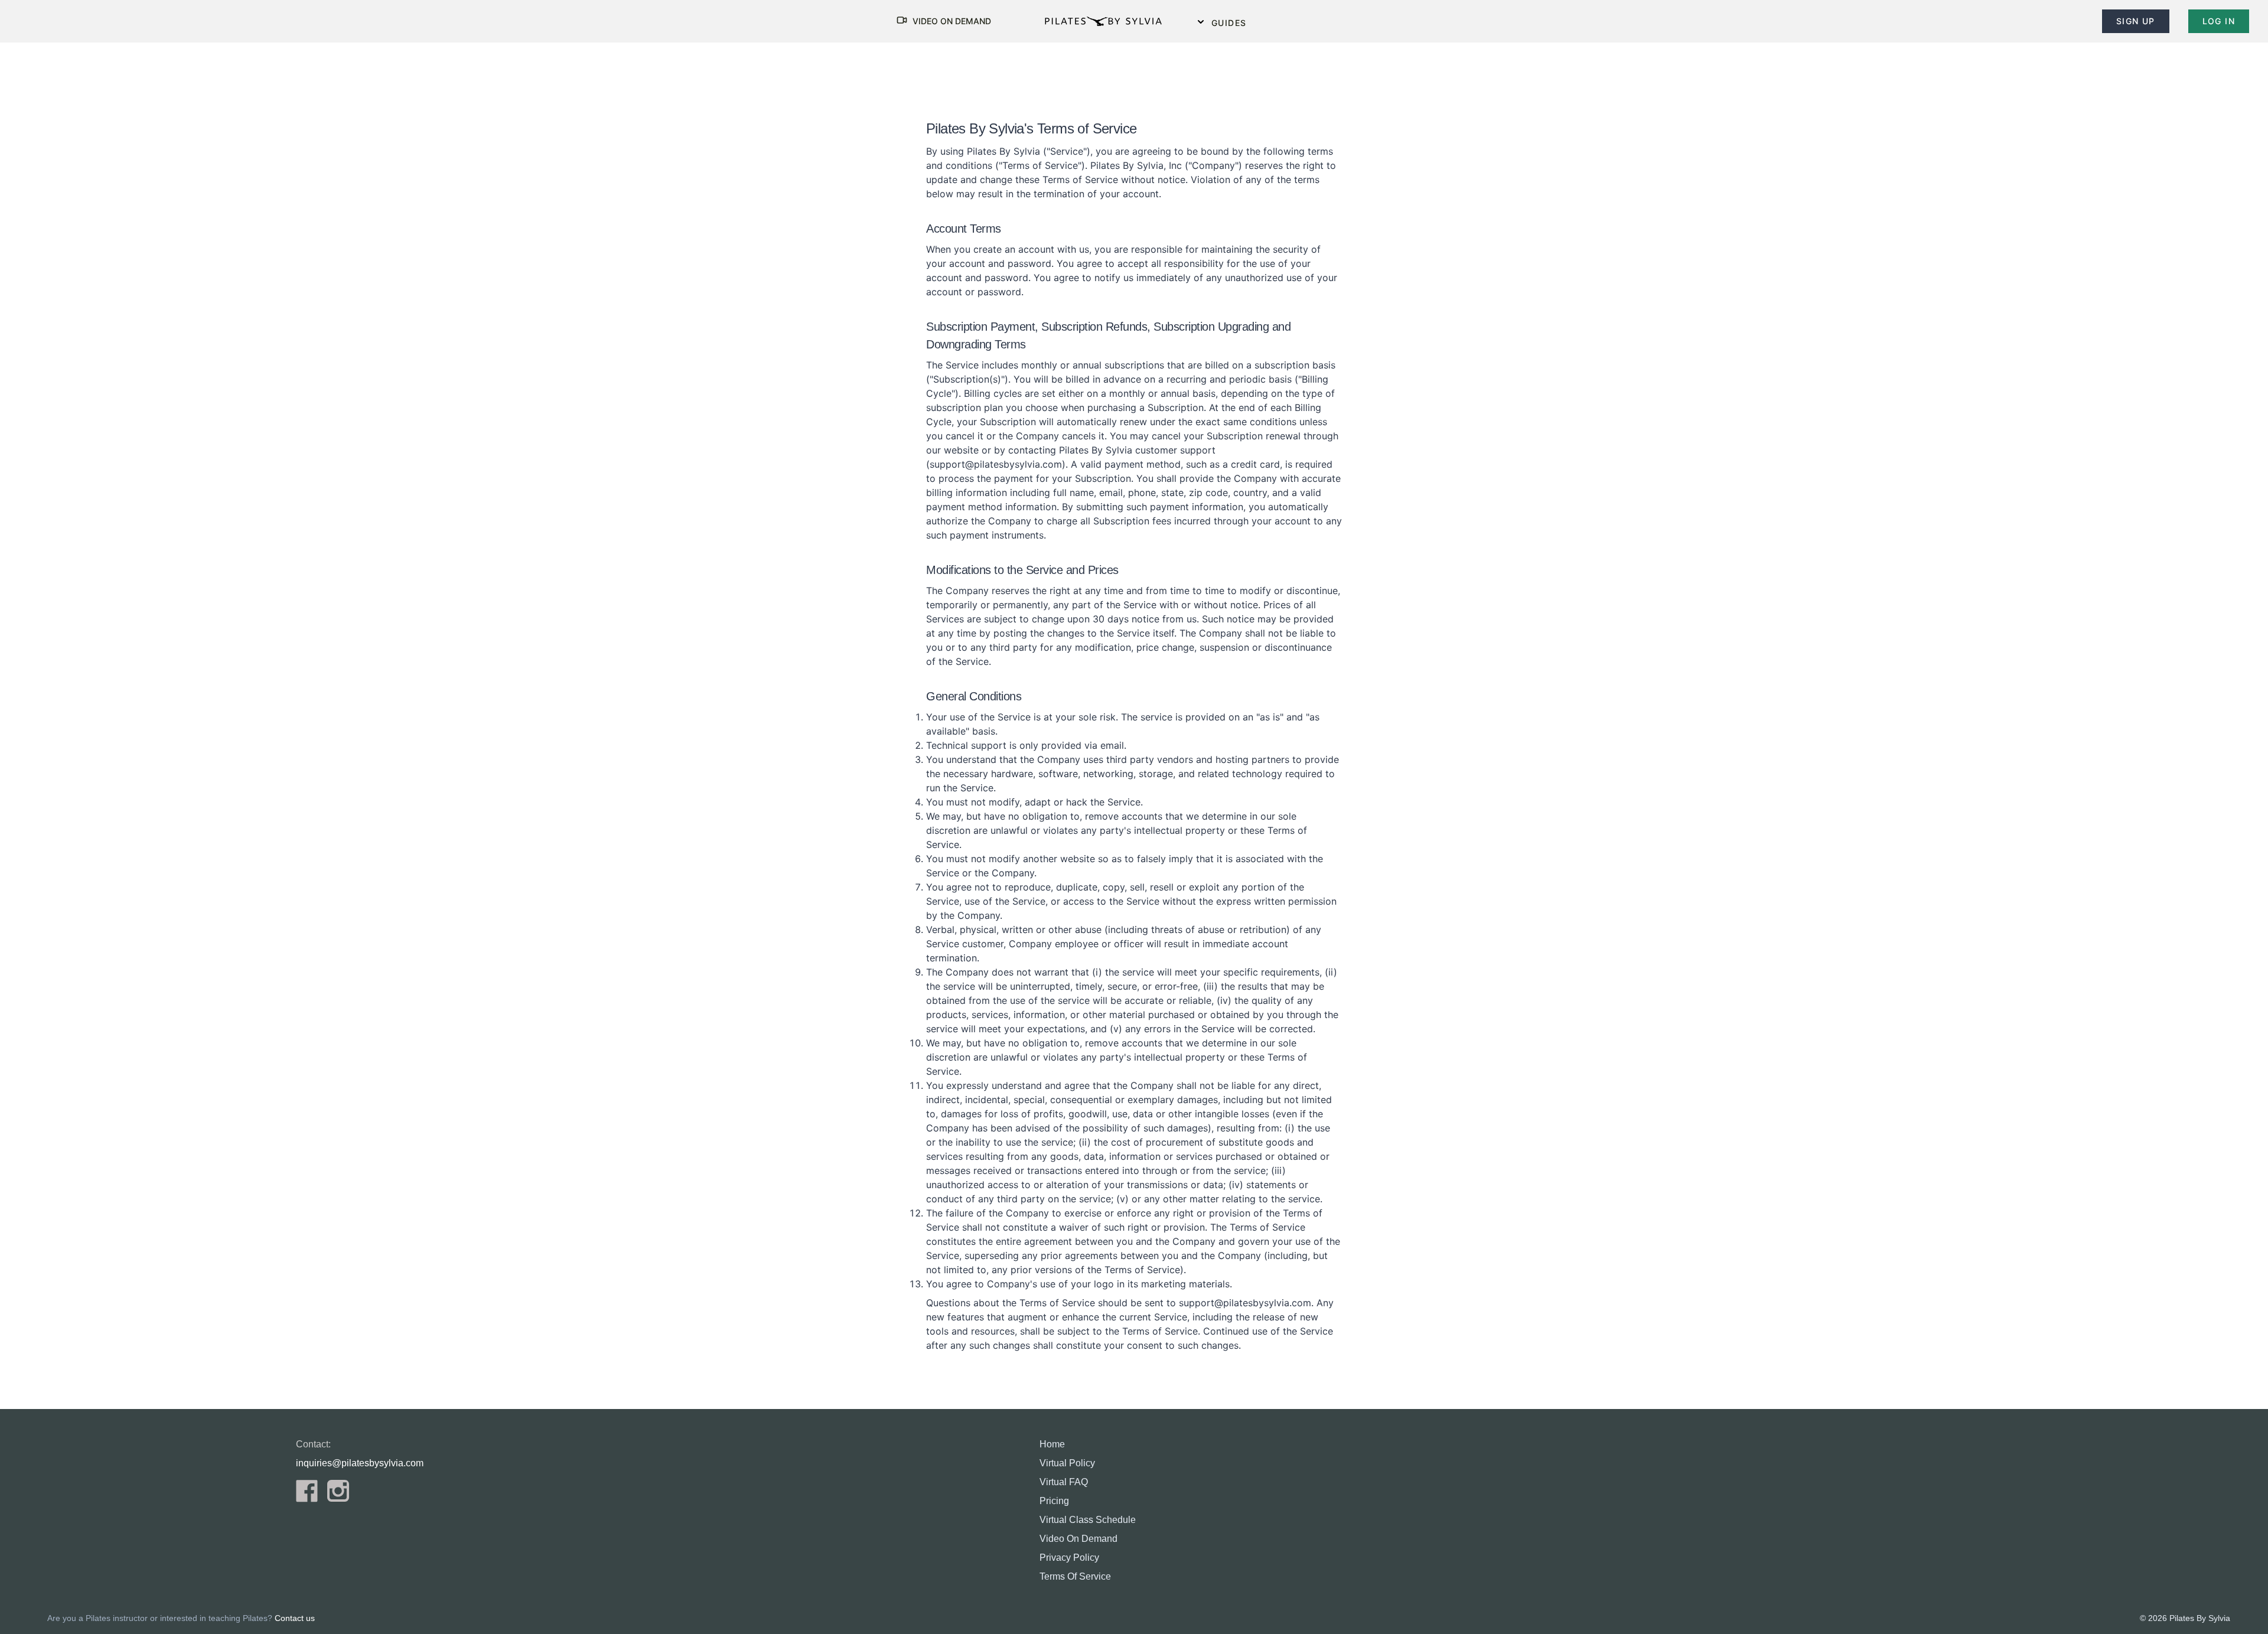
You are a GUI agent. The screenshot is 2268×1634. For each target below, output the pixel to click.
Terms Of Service (1075, 1576)
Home (1052, 1444)
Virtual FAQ (1064, 1482)
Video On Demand (1078, 1539)
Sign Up (2136, 21)
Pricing (1054, 1501)
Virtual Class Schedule (1088, 1520)
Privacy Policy (1069, 1558)
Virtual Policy (1067, 1463)
